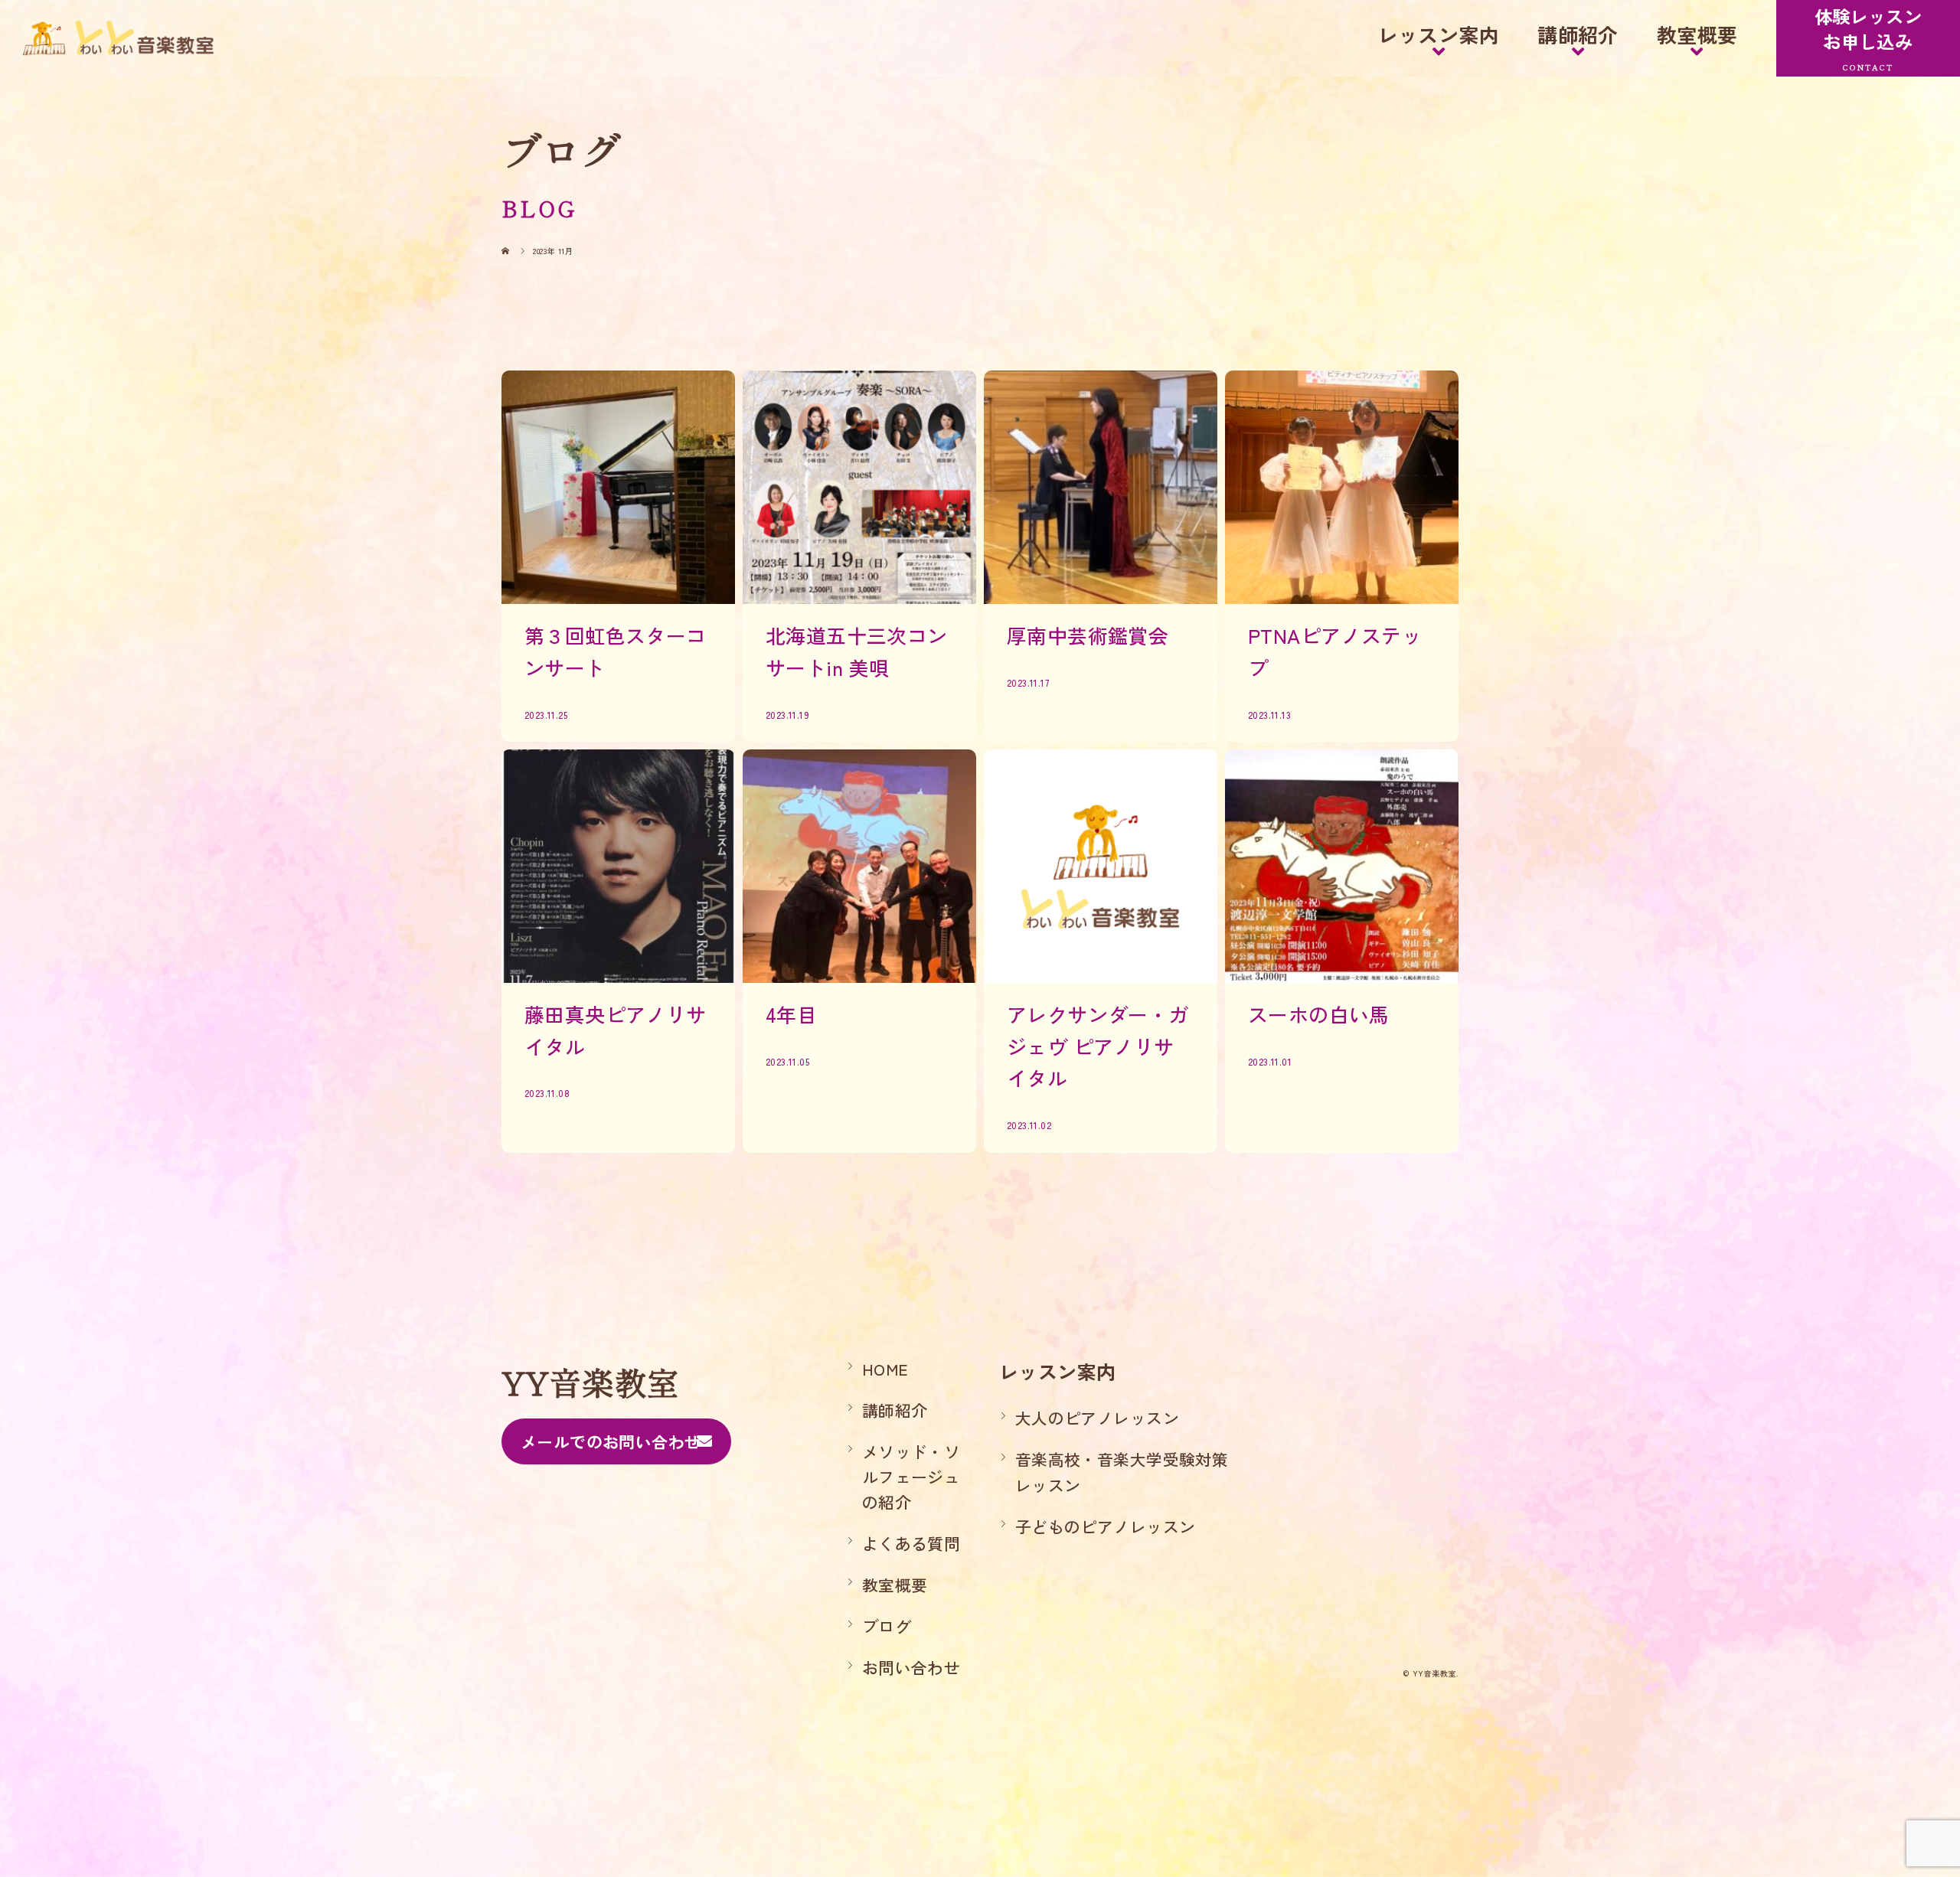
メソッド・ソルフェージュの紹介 (911, 1477)
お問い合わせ (911, 1667)
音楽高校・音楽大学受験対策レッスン (1122, 1472)
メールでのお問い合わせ (611, 1441)
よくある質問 (911, 1543)
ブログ (887, 1626)
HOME (885, 1369)
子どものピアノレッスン (1106, 1526)
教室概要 (1697, 34)
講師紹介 (1578, 34)
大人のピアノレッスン (1097, 1418)
